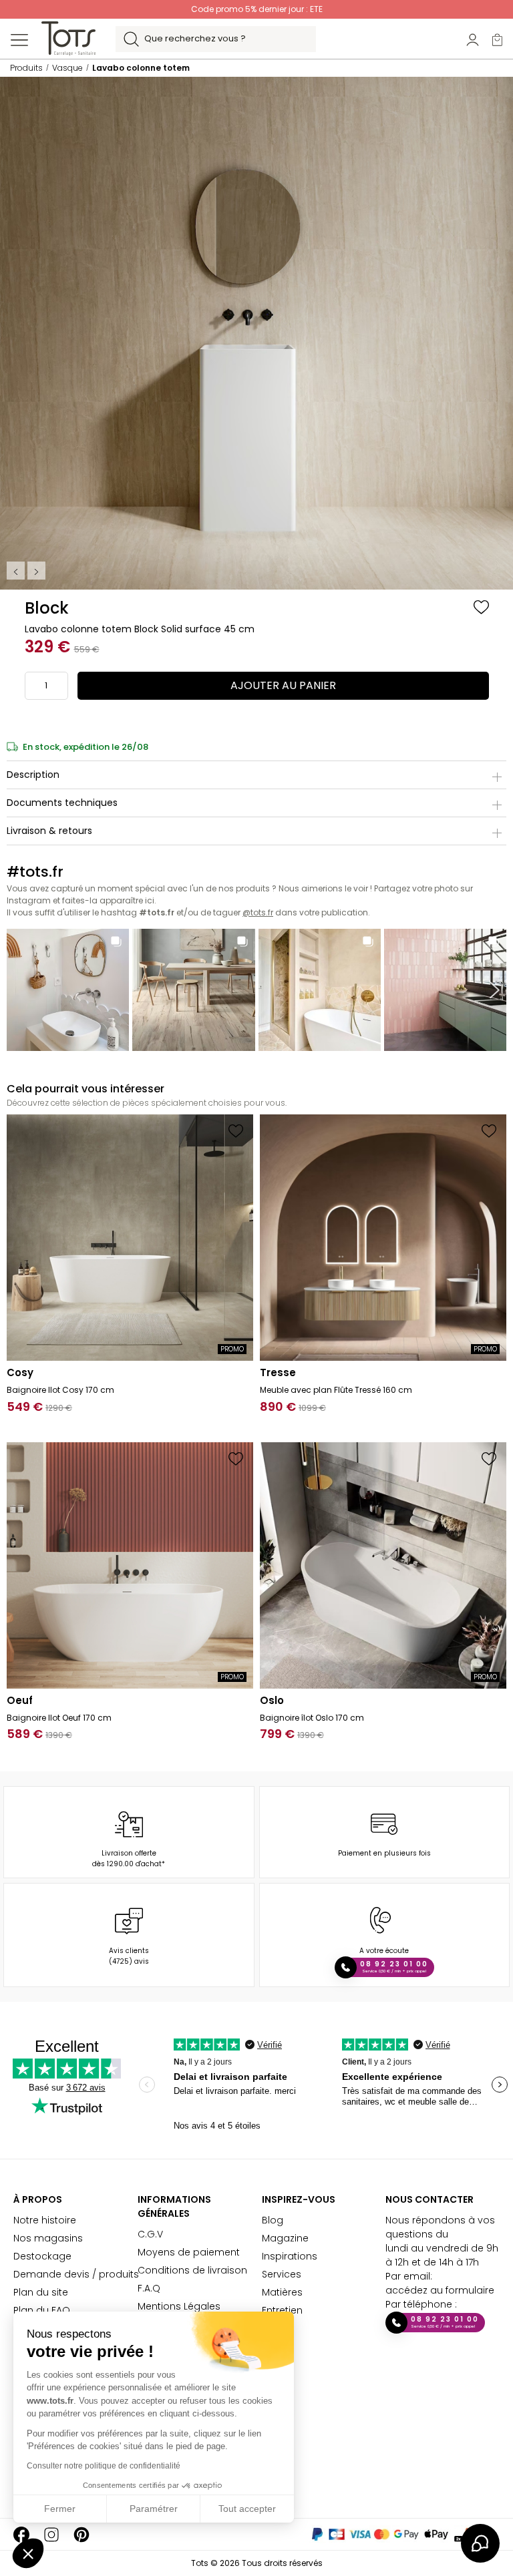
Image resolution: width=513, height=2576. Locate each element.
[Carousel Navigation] (27, 571)
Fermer (60, 2509)
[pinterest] (81, 2534)
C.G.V (150, 2234)
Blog (273, 2220)
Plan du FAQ (42, 2310)
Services (282, 2274)
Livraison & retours (49, 831)
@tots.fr (258, 912)
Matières (282, 2292)
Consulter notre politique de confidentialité (104, 2466)
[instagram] (51, 2534)
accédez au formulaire (440, 2290)
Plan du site (41, 2292)
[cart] (497, 39)
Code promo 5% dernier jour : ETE (257, 9)
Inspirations (290, 2256)
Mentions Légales (179, 2306)
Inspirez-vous (299, 2199)
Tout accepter (247, 2509)
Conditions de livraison (192, 2270)
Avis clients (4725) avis (129, 1956)
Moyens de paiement (189, 2252)
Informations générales (174, 2206)
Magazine (285, 2238)
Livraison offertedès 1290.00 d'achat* (129, 1859)
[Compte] (473, 39)
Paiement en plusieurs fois (384, 1853)
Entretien (282, 2310)
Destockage (42, 2256)
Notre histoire (45, 2220)
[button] (28, 2553)
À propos (38, 2199)
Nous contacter (430, 2199)
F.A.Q (149, 2288)
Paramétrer (154, 2509)
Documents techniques (62, 803)
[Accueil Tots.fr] (68, 38)
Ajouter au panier (283, 685)
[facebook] (21, 2534)
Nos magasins (48, 2238)
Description (33, 775)
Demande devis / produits (76, 2274)
